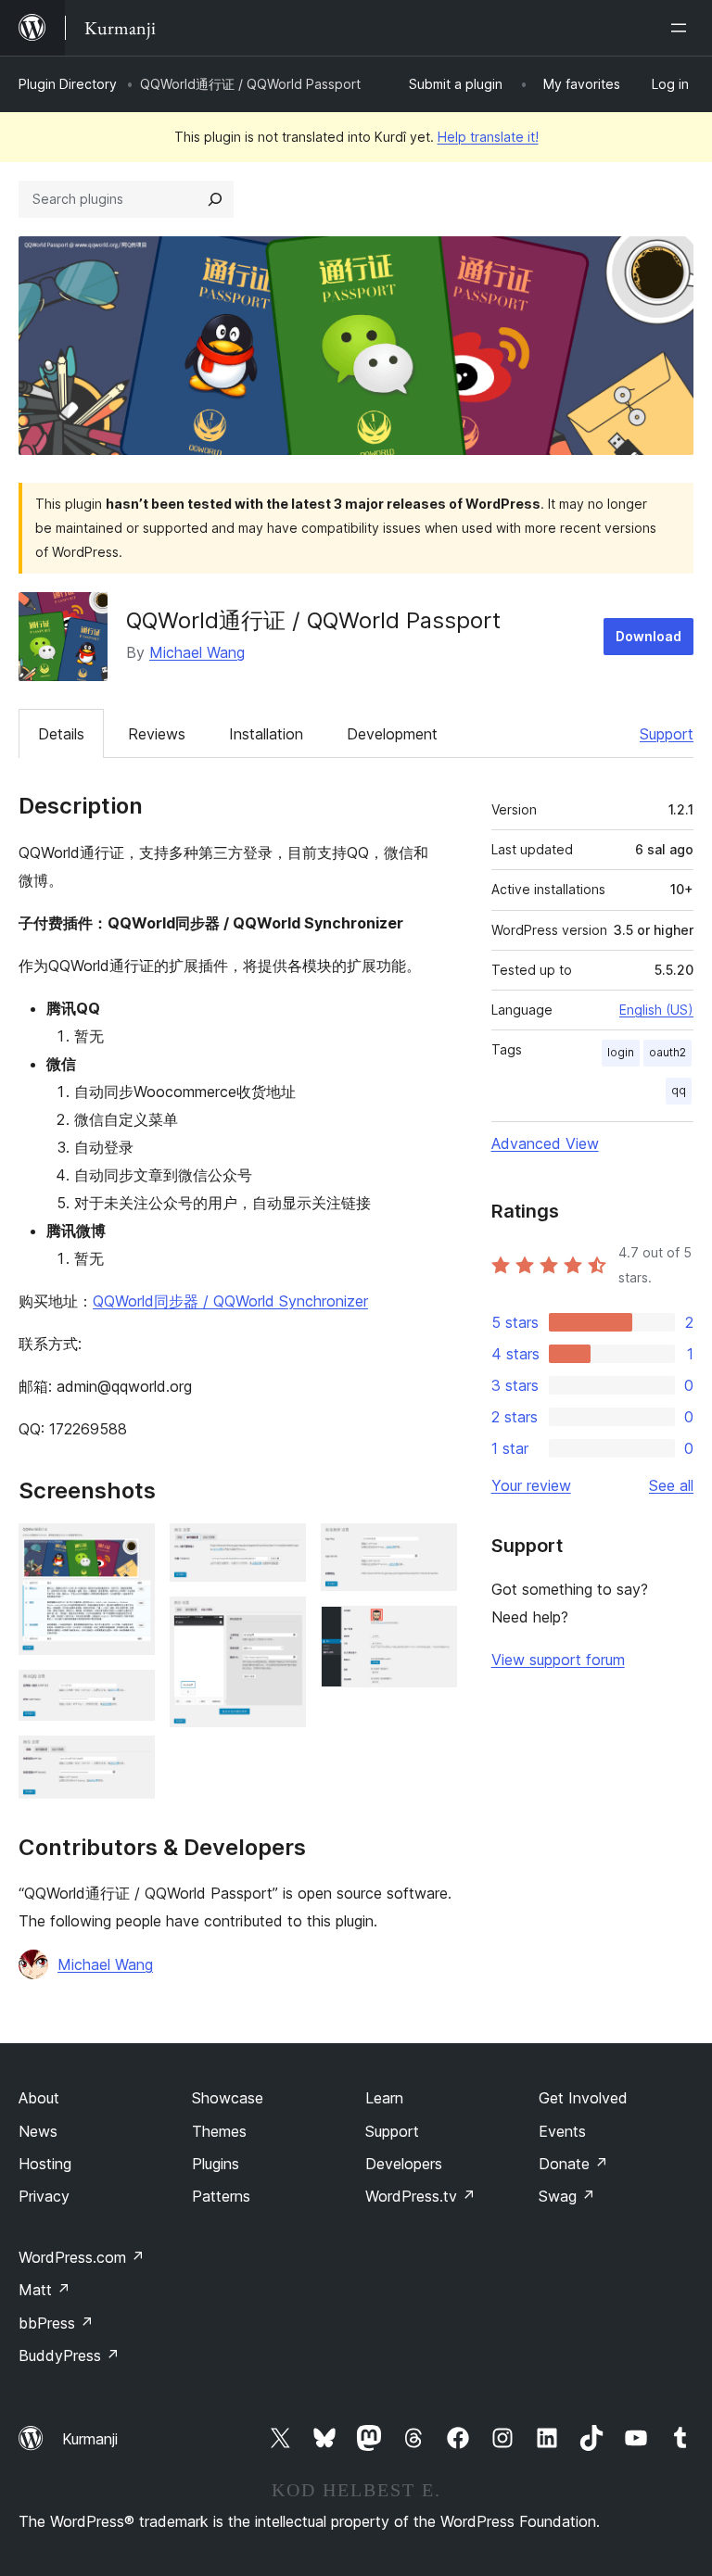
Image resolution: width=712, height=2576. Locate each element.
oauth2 (667, 1052)
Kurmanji (90, 2439)
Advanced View (545, 1143)
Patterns (221, 2196)
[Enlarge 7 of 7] (432, 1631)
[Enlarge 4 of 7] (281, 1548)
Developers (404, 2164)
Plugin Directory (68, 84)
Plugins (216, 2164)
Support (667, 734)
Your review (531, 1485)
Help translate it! (488, 137)
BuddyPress (69, 2355)
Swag (567, 2196)
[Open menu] (682, 28)
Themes (219, 2131)
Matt (44, 2290)
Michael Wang (197, 652)
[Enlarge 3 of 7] (130, 1761)
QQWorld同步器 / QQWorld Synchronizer (230, 1301)
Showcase (228, 2098)
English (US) (656, 1010)
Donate (573, 2164)
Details (61, 734)
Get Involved (583, 2098)
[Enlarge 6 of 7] (432, 1548)
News (38, 2131)
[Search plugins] (215, 199)
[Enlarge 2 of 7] (130, 1695)
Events (562, 2131)
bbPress (56, 2323)
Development (392, 734)
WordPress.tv (420, 2196)
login (621, 1052)
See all (671, 1485)
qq (679, 1090)
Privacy (44, 2196)
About (39, 2098)
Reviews (157, 734)
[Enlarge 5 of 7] (281, 1622)
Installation (266, 734)
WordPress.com (82, 2257)
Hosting (45, 2164)
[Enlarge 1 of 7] (130, 1548)
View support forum (558, 1660)
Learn (384, 2098)
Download (648, 636)
